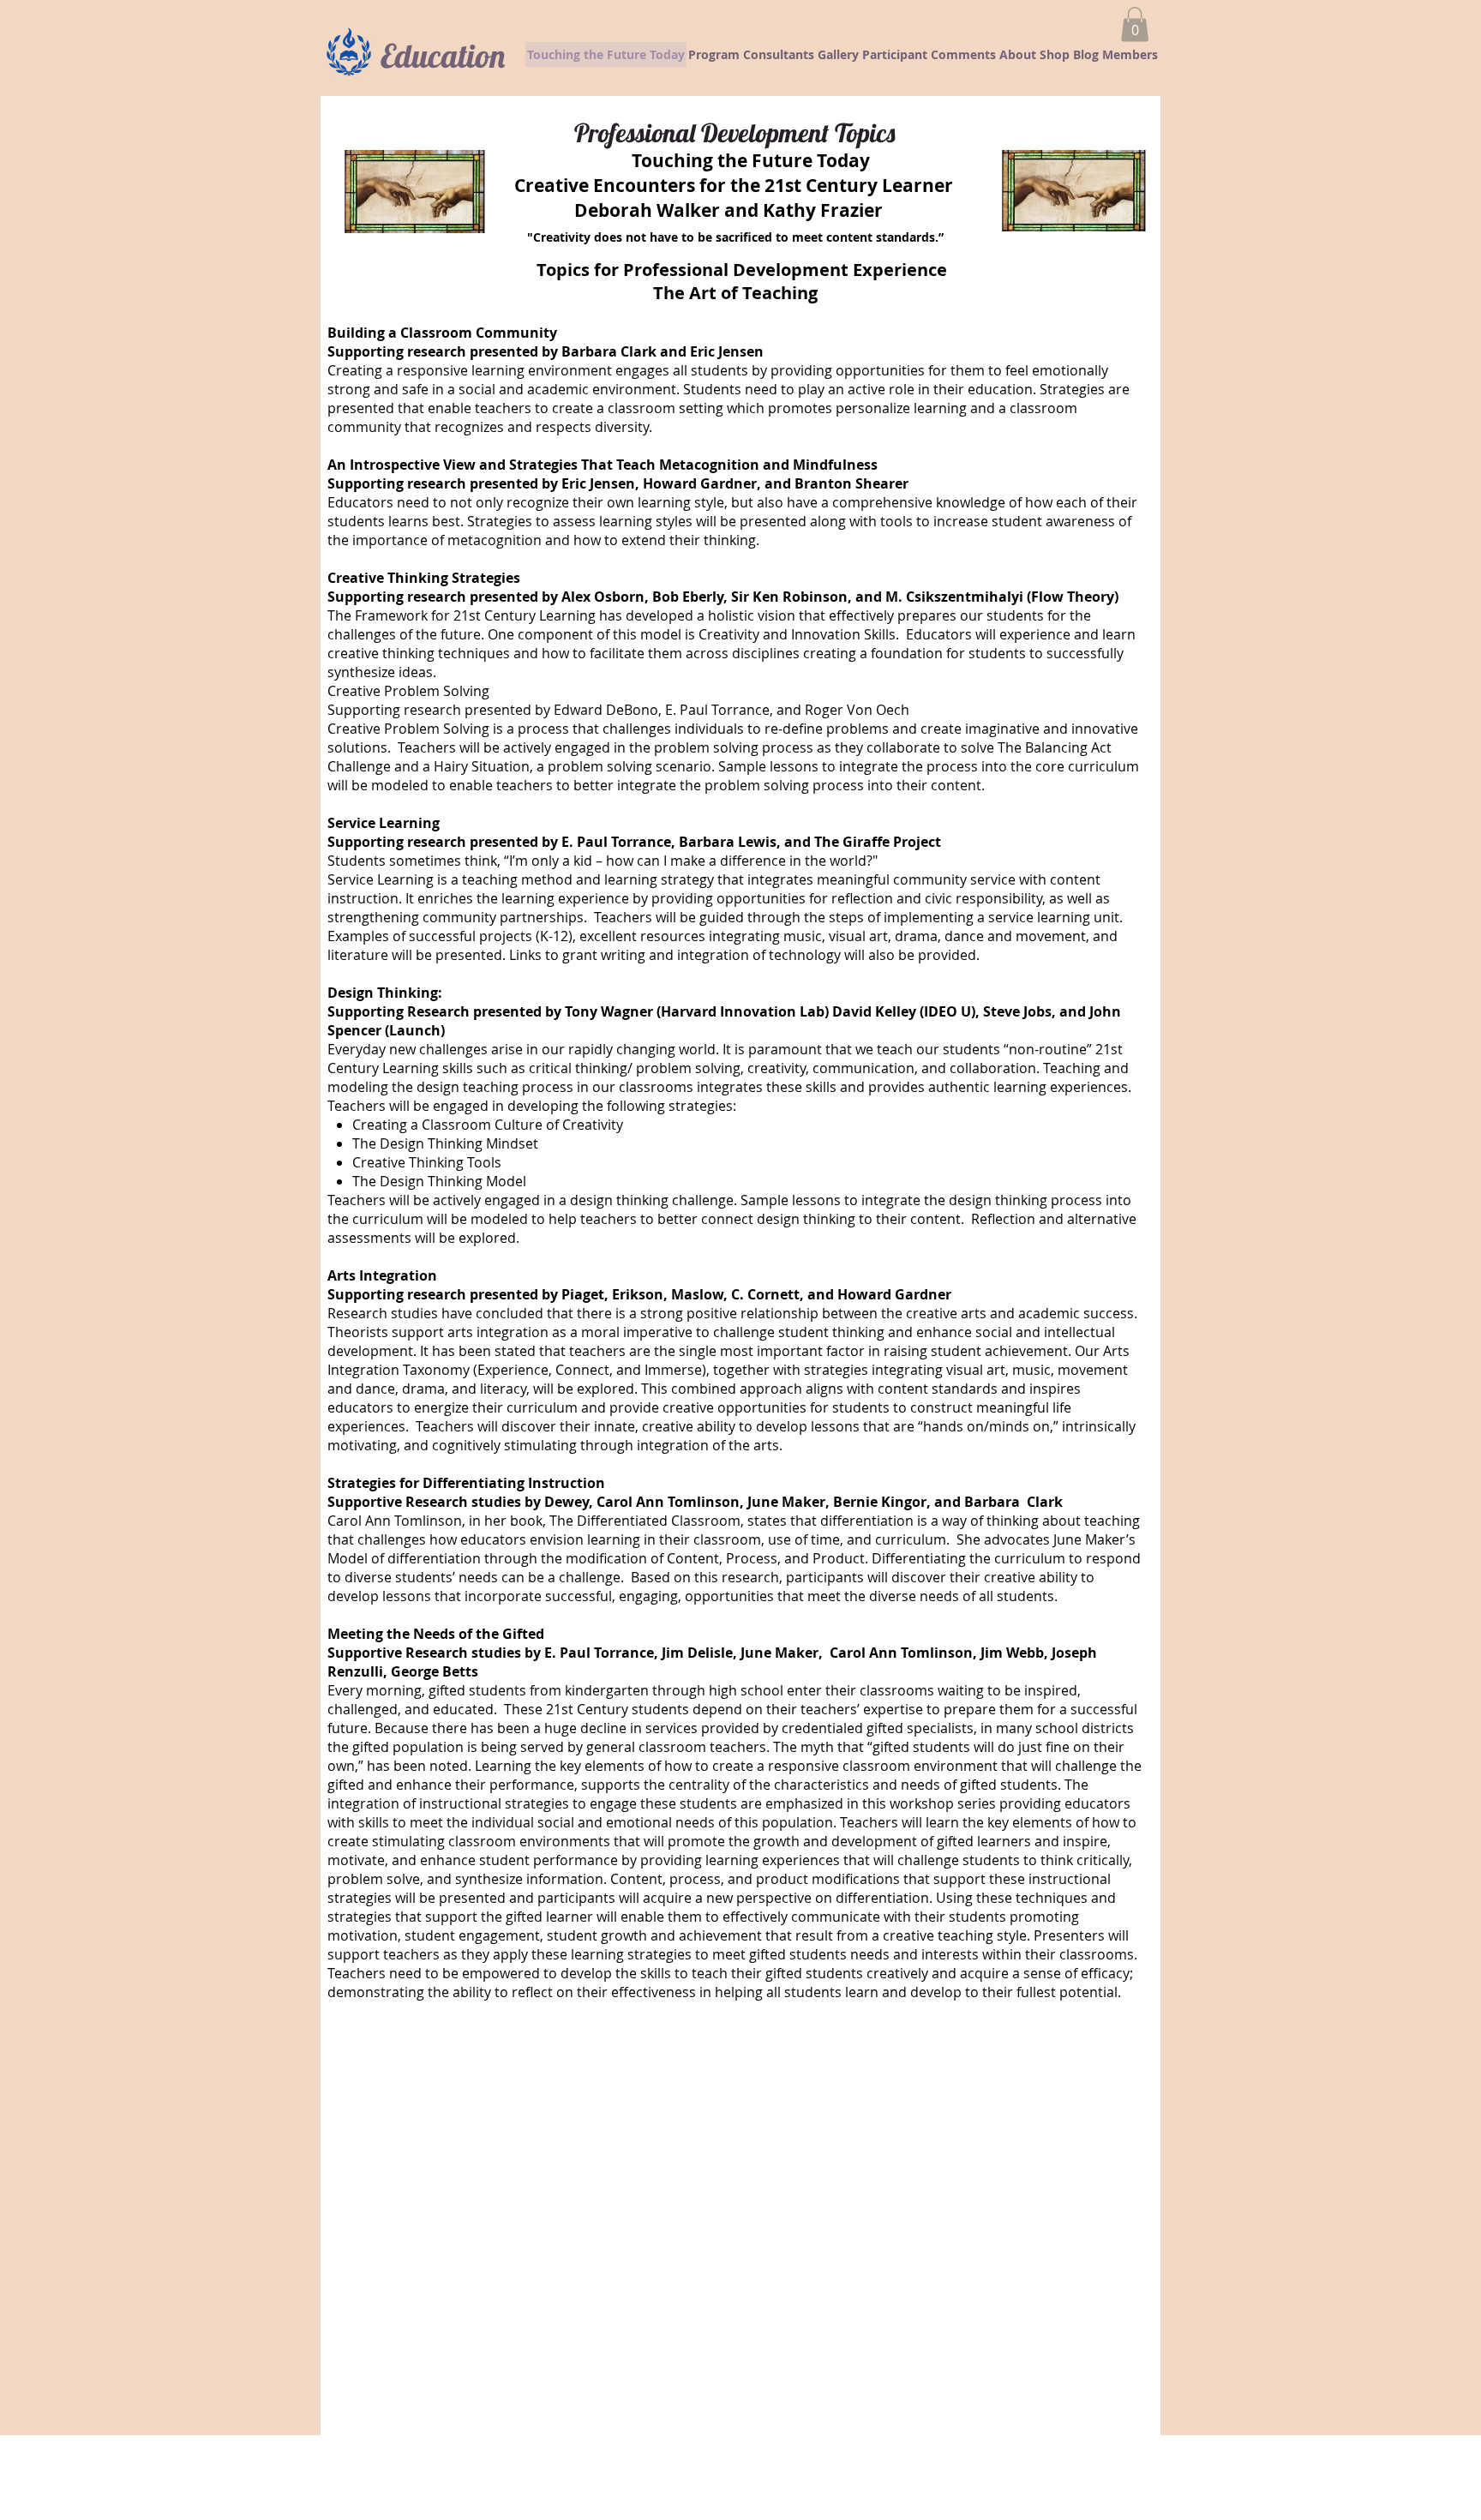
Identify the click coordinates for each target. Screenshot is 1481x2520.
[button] (1135, 24)
